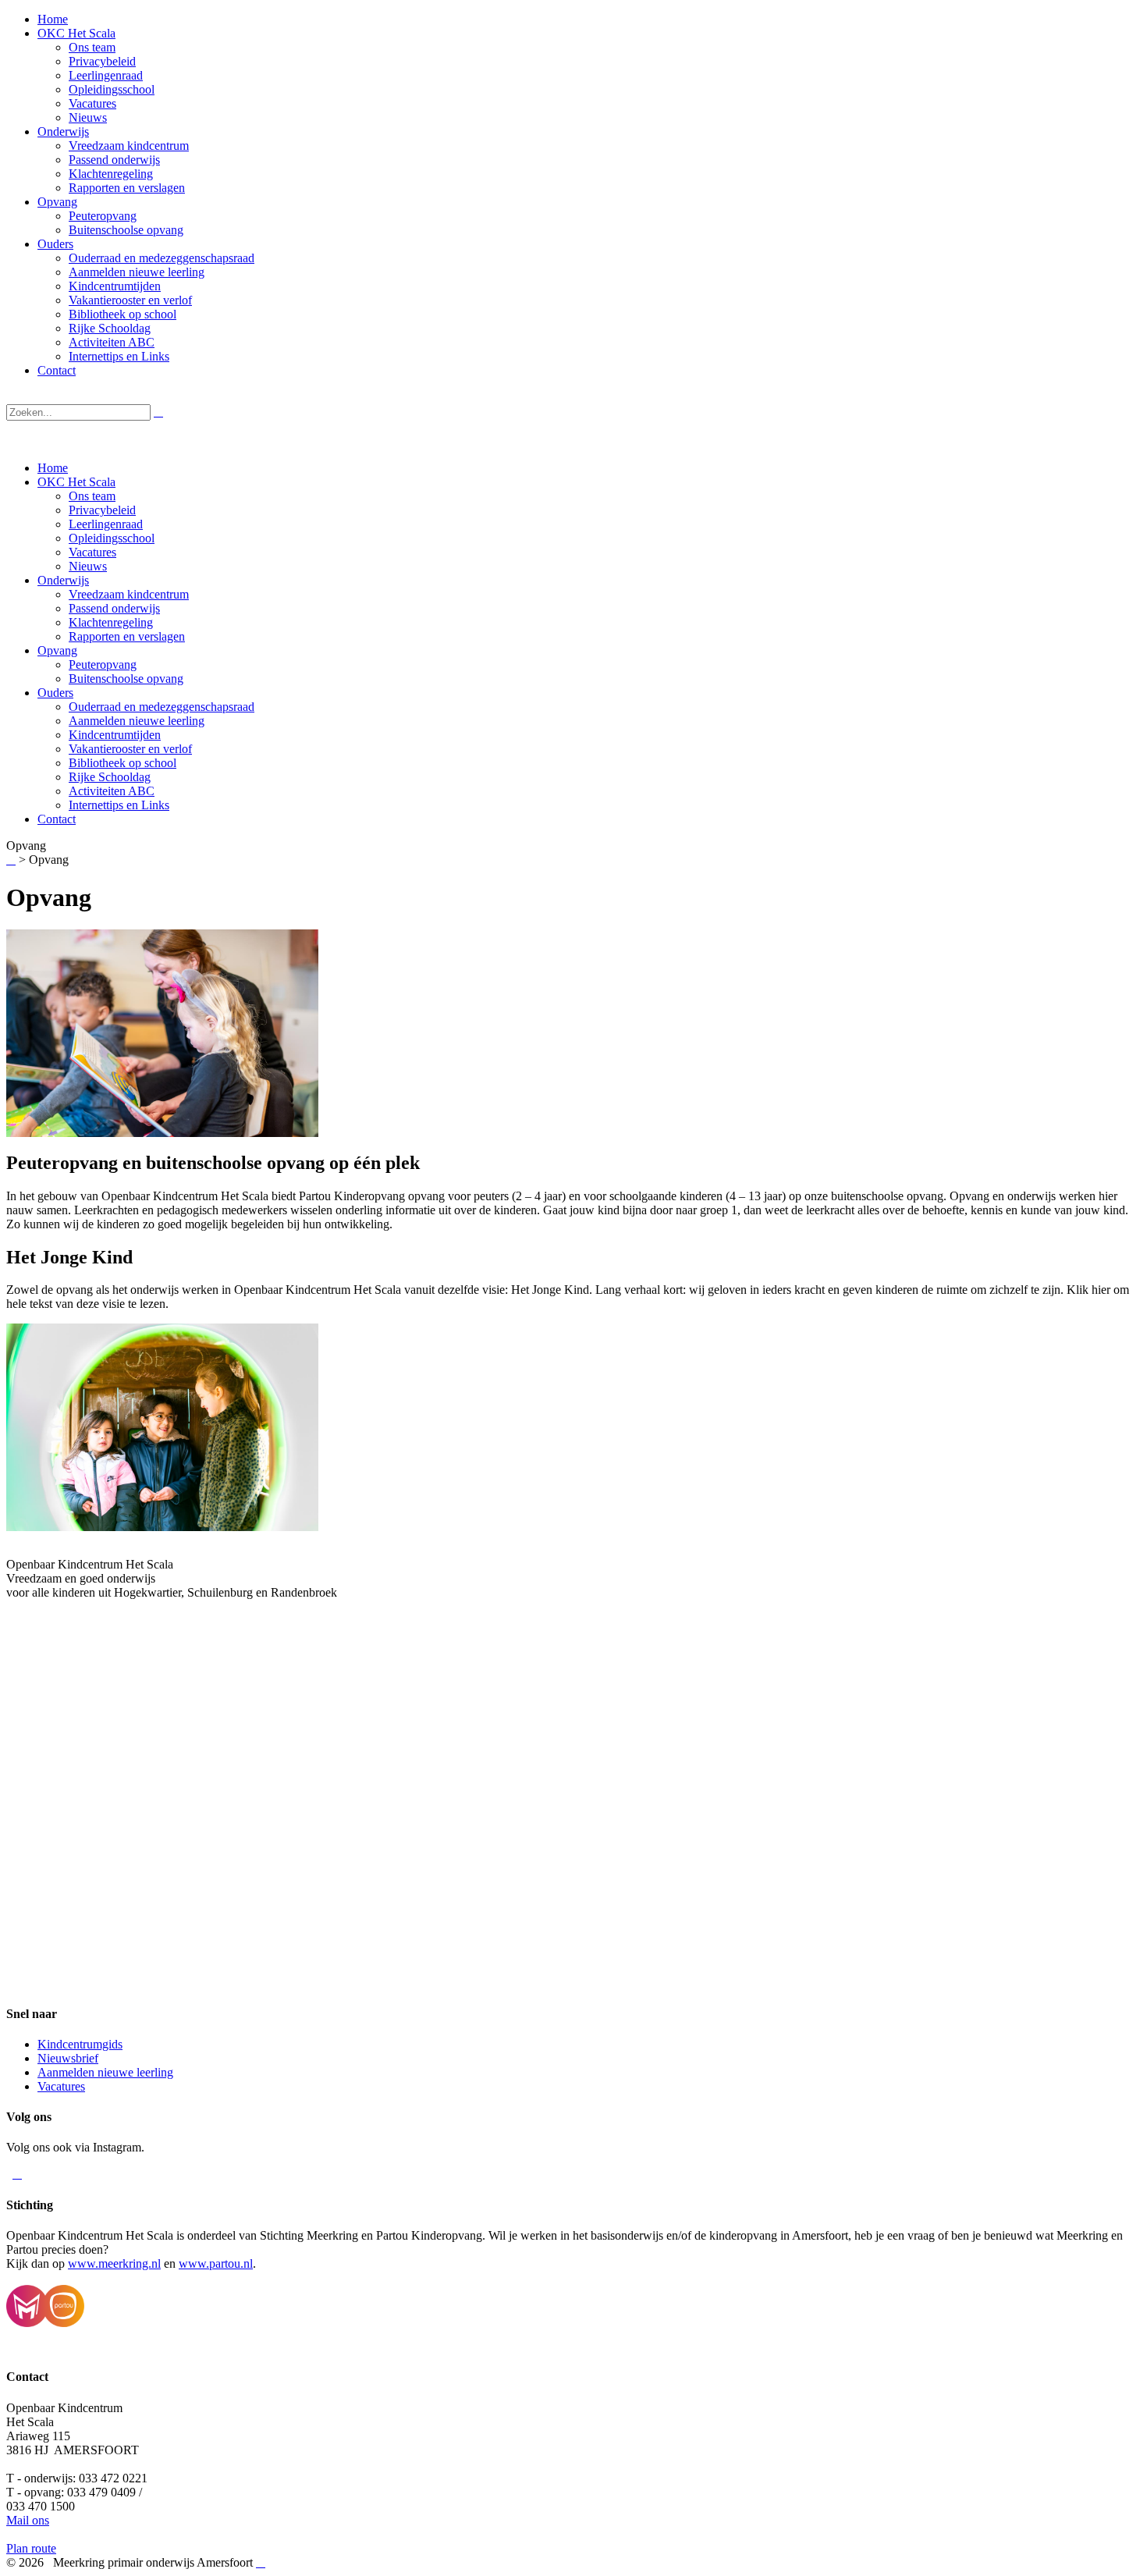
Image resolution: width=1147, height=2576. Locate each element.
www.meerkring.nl (114, 2263)
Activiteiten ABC (112, 791)
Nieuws (88, 566)
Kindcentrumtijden (115, 735)
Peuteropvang (103, 664)
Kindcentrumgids (80, 2044)
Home (53, 468)
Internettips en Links (119, 805)
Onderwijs (63, 580)
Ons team (92, 496)
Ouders (55, 693)
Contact (57, 819)
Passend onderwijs (114, 608)
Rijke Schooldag (110, 777)
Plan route (31, 2548)
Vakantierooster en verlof (130, 749)
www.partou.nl (216, 2263)
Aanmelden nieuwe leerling (137, 721)
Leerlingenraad (106, 524)
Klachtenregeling (111, 622)
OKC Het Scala (76, 482)
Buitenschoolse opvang (126, 679)
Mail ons (28, 2520)
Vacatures (92, 552)
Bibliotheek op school (123, 763)
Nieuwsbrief (68, 2058)
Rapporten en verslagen (127, 636)
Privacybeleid (102, 510)
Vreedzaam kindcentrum (129, 594)
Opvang (57, 650)
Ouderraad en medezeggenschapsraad (162, 707)
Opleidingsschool (112, 538)
